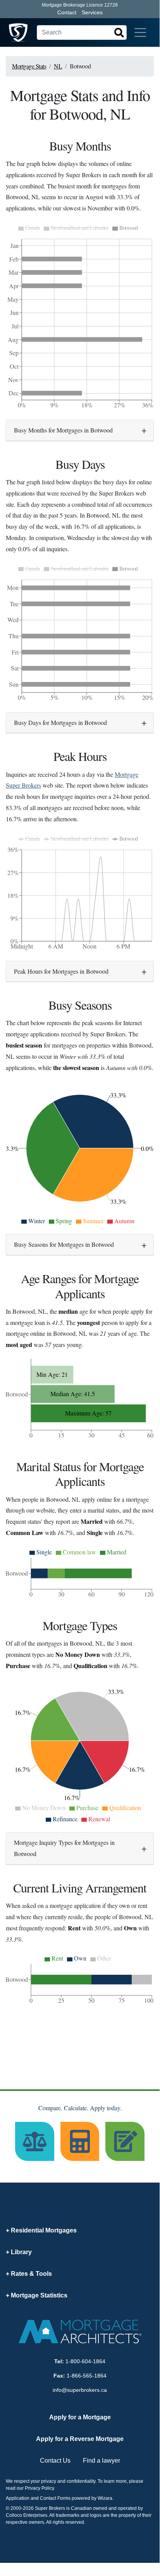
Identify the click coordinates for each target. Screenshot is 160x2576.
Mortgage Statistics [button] (39, 2295)
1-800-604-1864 (85, 2361)
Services (92, 12)
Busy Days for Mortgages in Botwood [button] (60, 722)
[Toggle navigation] (140, 32)
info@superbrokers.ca (80, 2390)
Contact (67, 12)
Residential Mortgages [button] (44, 2230)
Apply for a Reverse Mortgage (80, 2439)
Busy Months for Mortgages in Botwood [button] (63, 430)
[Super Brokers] (18, 32)
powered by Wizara (92, 2498)
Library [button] (21, 2252)
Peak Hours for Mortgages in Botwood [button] (61, 971)
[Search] (119, 32)
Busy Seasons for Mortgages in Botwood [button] (64, 1244)
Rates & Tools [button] (31, 2274)
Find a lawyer (102, 2461)
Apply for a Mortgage (80, 2417)
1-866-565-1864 (87, 2376)
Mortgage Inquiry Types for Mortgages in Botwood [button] (64, 1848)
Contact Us (55, 2461)
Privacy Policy (39, 2488)
